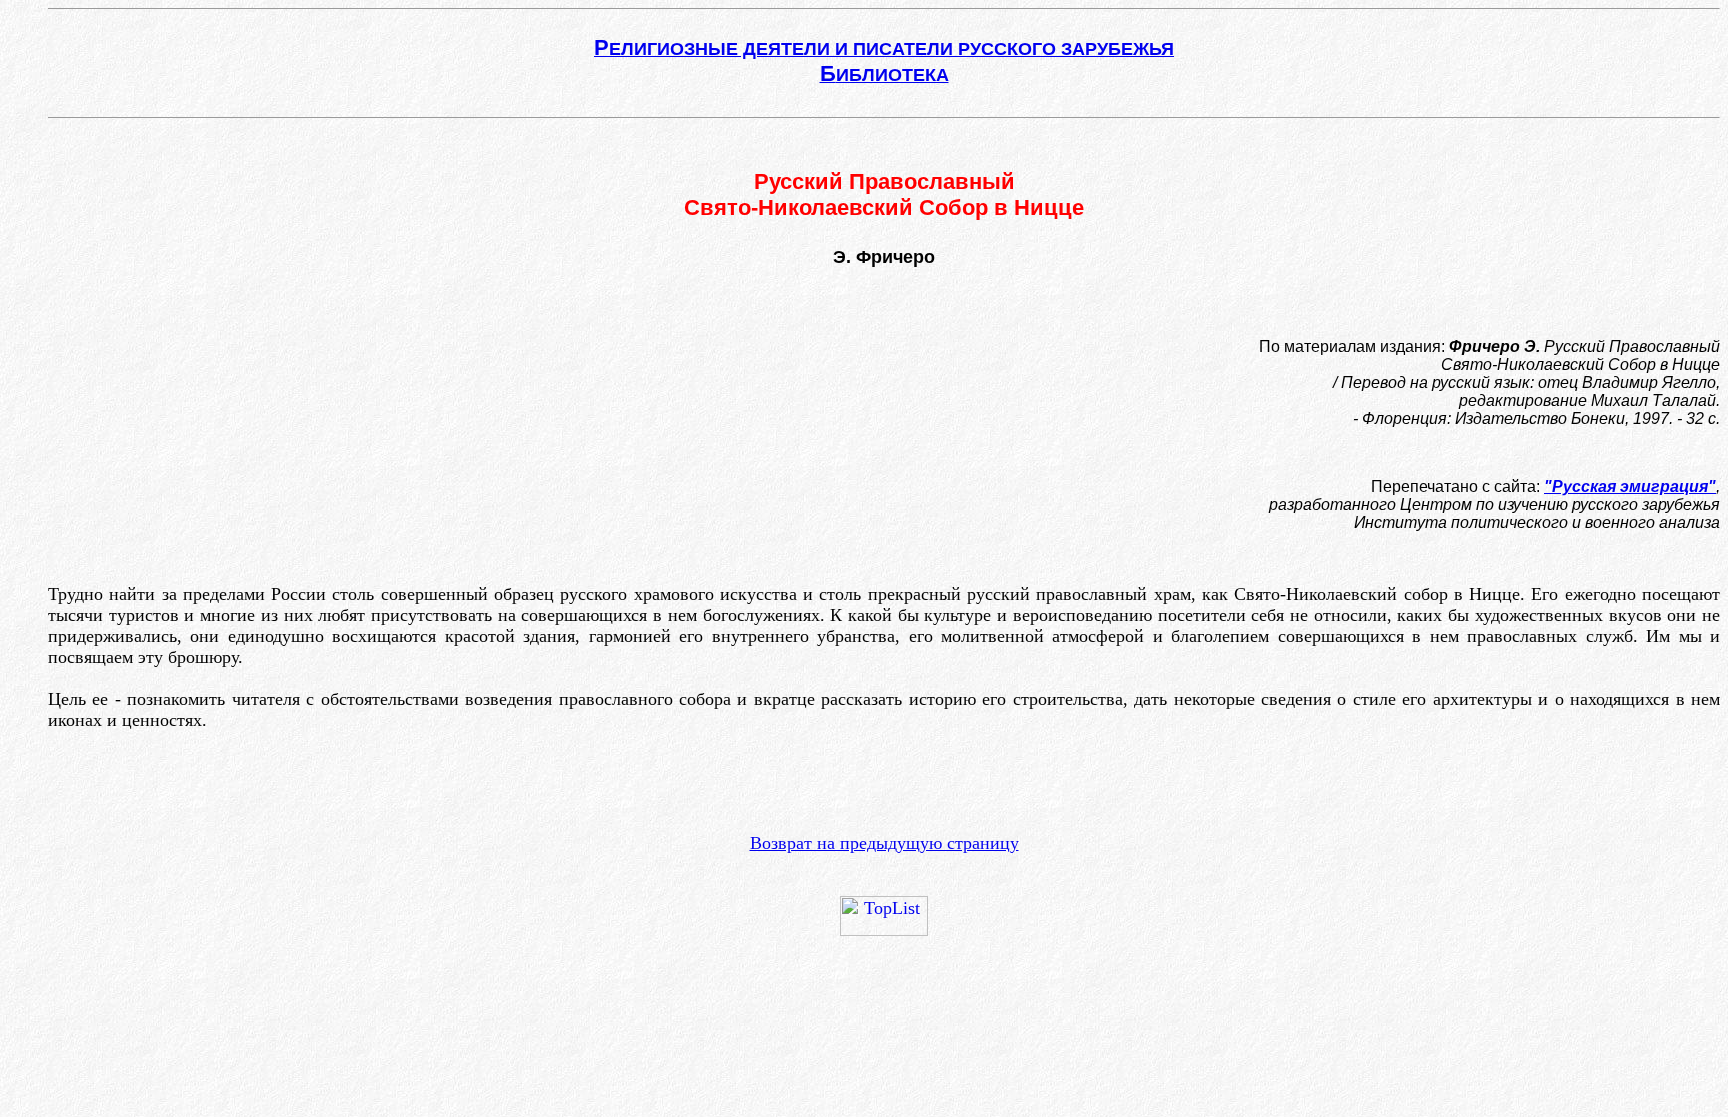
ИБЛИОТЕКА (884, 75)
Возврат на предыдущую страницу (884, 843)
